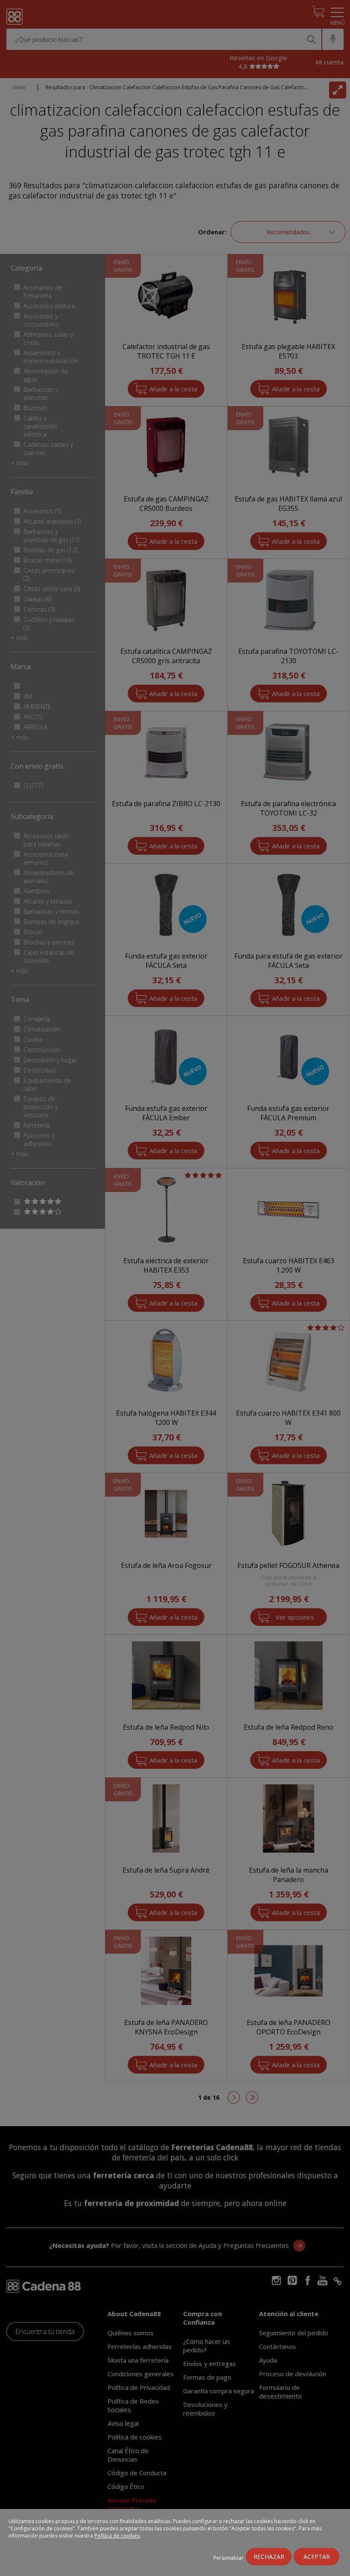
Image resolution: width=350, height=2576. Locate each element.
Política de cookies (117, 2536)
